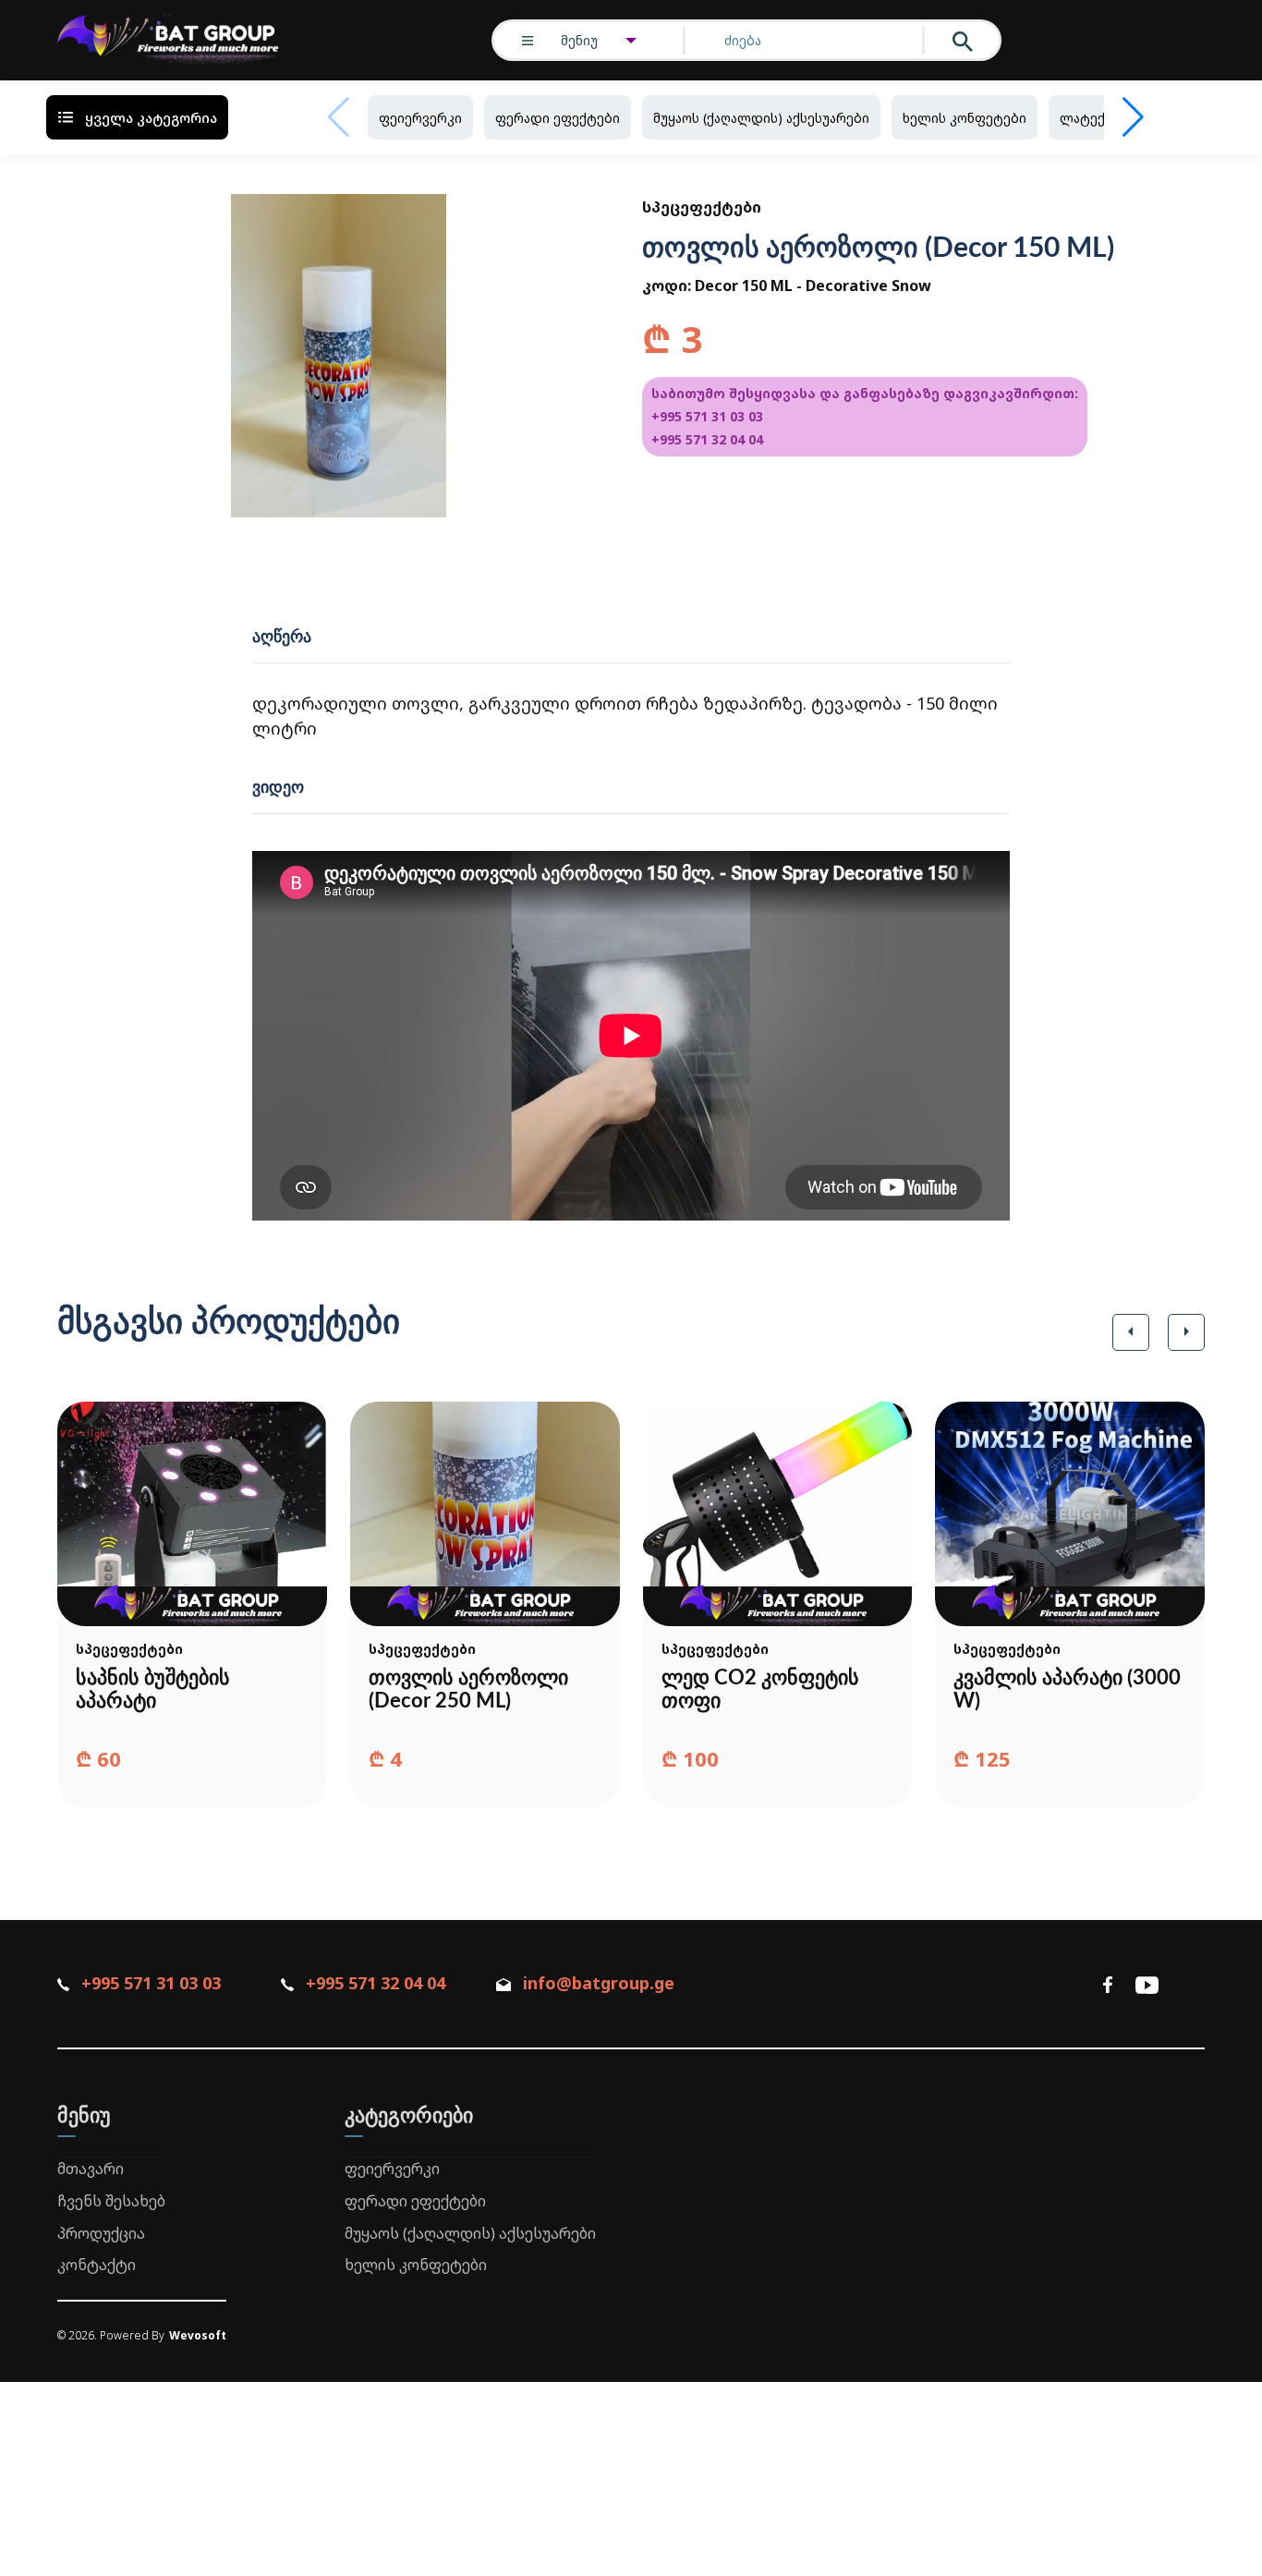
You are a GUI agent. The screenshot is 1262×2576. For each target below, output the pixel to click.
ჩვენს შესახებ (111, 2201)
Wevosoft (198, 2335)
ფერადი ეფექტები (558, 118)
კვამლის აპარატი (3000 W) (1067, 1689)
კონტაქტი (97, 2265)
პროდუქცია (101, 2233)
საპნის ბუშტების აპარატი (153, 1689)
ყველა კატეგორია (151, 117)
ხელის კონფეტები (965, 118)
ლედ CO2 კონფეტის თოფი (760, 1689)
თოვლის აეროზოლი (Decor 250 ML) (468, 1689)
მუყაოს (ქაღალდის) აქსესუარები (761, 118)
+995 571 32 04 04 (707, 439)
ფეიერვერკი (420, 118)
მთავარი (91, 2169)
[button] (1131, 1332)
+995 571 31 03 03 (707, 416)
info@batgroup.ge (599, 1983)
